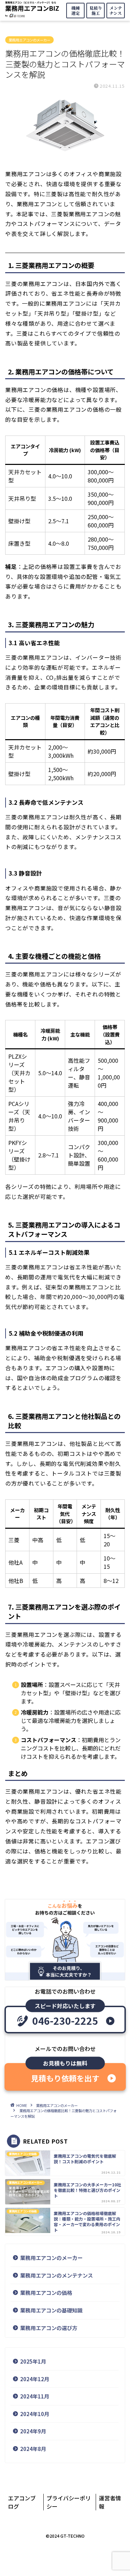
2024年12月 (35, 2379)
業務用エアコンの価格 (46, 2292)
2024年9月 (33, 2431)
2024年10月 (35, 2414)
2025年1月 (33, 2361)
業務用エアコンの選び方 (49, 2328)
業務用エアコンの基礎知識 (51, 2310)
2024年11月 (35, 2396)
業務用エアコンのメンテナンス (57, 2275)
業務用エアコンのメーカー (29, 40)
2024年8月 (33, 2449)
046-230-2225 (65, 2021)
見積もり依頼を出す (65, 2078)
